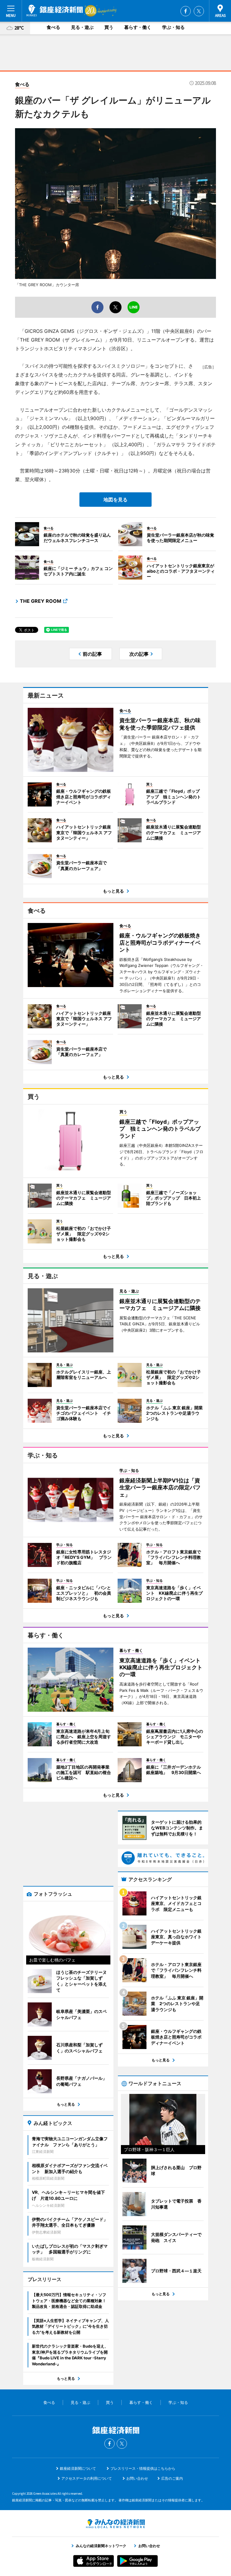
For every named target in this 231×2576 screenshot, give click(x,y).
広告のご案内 (172, 2478)
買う (109, 27)
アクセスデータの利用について (87, 2478)
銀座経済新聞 (55, 11)
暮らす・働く (138, 27)
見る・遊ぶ (82, 27)
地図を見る (115, 500)
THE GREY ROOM (41, 601)
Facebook (186, 11)
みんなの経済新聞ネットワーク (115, 2524)
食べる (53, 27)
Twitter (199, 11)
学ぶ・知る (173, 27)
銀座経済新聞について (78, 2468)
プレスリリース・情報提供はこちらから (143, 2468)
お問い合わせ (137, 2478)
